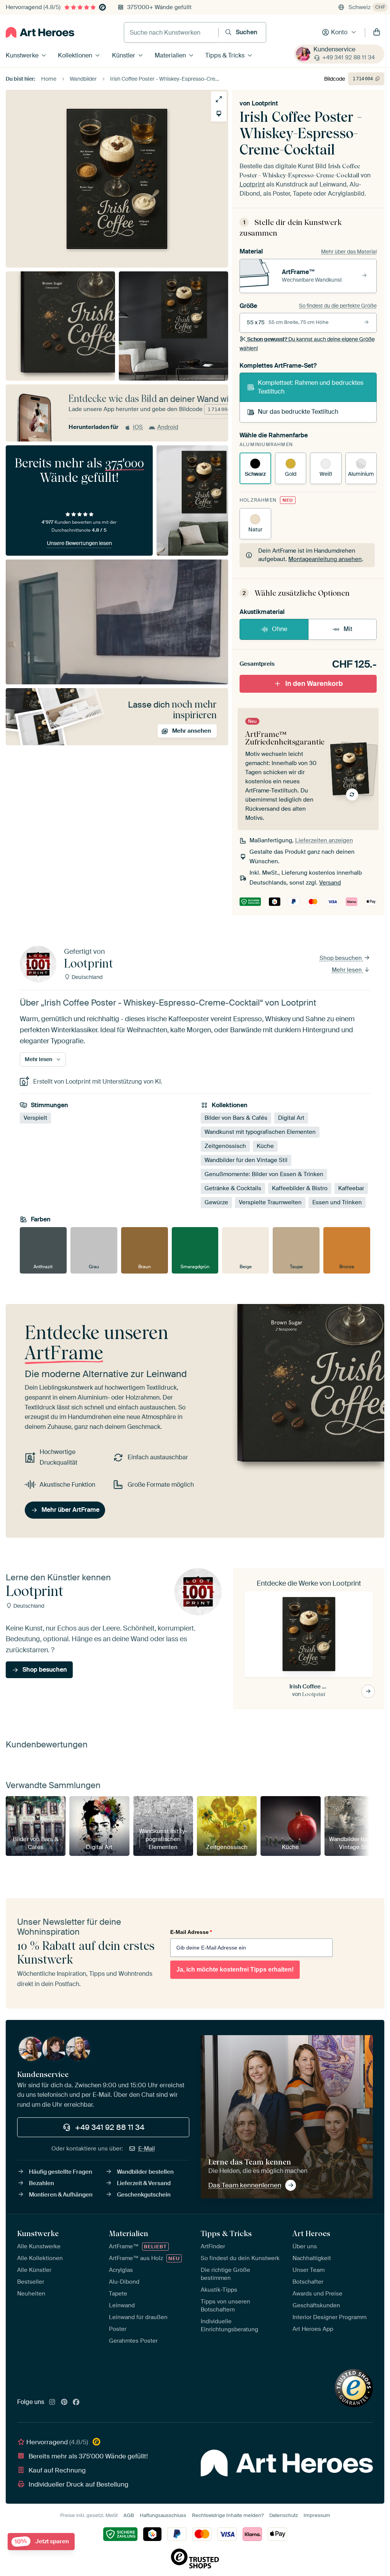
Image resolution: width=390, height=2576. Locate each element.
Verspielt (35, 1118)
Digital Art (291, 1118)
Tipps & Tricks (225, 55)
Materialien (170, 55)
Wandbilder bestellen (145, 2172)
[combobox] (171, 32)
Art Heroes (311, 2233)
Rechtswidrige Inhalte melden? (228, 2515)
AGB (129, 2515)
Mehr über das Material (349, 252)
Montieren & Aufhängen (61, 2195)
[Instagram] (52, 2402)
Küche (265, 1146)
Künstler (124, 55)
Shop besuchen (341, 958)
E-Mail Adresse (191, 1932)
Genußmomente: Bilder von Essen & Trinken (264, 1175)
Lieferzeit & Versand (144, 2183)
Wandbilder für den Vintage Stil (246, 1160)
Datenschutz (284, 2515)
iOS (138, 427)
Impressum (317, 2515)
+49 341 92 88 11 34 (348, 57)
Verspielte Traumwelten (270, 1203)
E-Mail (147, 2149)
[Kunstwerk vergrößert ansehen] (219, 99)
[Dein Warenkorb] (377, 32)
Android (168, 427)
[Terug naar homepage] (40, 32)
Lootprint (265, 103)
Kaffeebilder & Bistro (300, 1189)
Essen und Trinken (337, 1203)
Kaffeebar (351, 1189)
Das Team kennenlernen (245, 2185)
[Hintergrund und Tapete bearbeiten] (219, 114)
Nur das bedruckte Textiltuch (298, 412)
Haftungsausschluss (163, 2515)
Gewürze (216, 1203)
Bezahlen (42, 2183)
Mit (348, 629)
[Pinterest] (64, 2402)
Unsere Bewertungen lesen (79, 543)
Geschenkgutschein (144, 2195)
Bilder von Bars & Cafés (236, 1118)
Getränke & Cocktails (233, 1189)
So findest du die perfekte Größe (338, 306)
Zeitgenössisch (225, 1146)
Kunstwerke (22, 55)
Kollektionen (75, 55)
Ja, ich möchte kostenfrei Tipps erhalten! (235, 1969)
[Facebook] (76, 2402)
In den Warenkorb (314, 684)
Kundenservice (334, 49)
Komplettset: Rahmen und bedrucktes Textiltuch (311, 387)
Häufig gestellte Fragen (61, 2172)
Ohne (280, 629)
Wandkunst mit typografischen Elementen (260, 1132)
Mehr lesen (348, 970)
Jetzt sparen (42, 2542)
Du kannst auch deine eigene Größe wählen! (307, 344)
